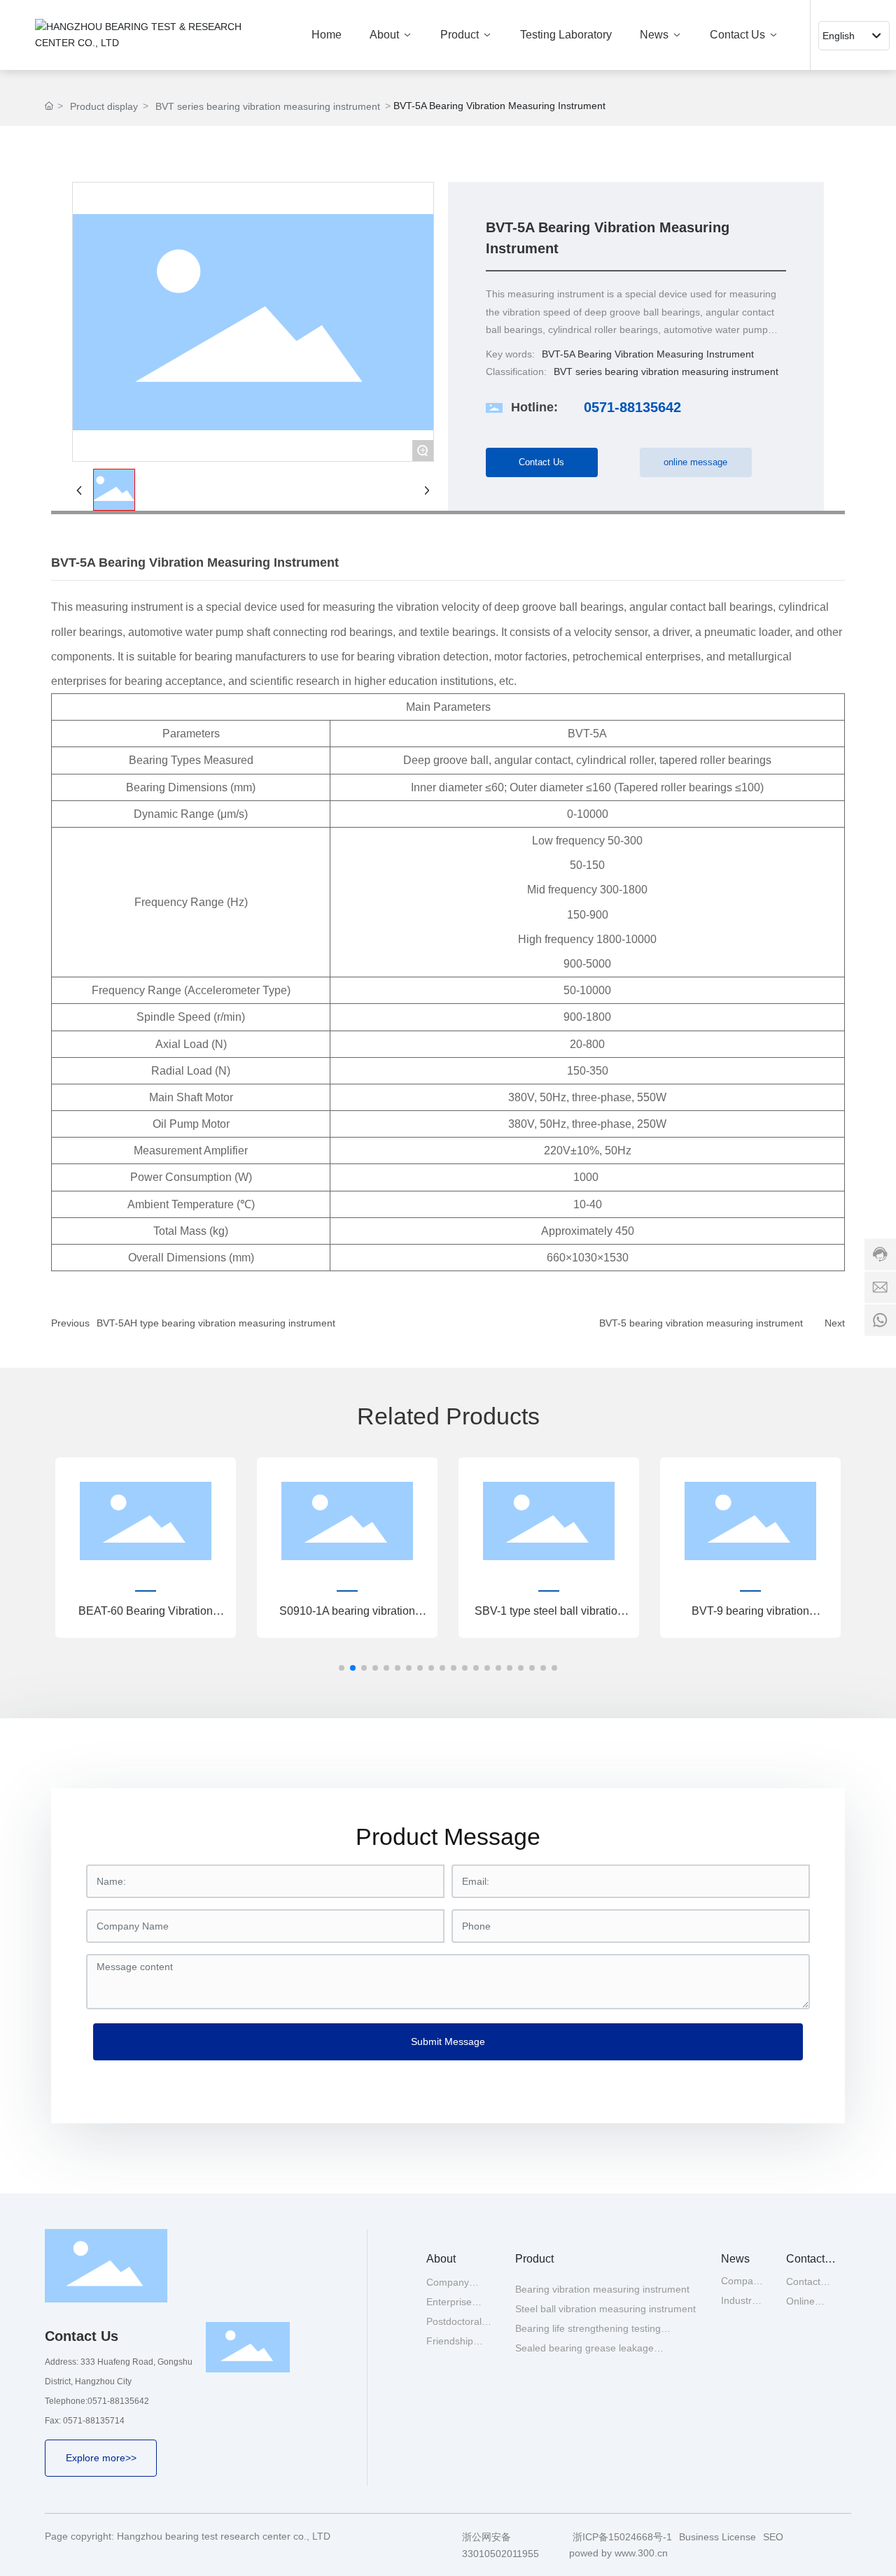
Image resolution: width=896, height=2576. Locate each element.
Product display (104, 106)
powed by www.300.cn (618, 2553)
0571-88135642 (632, 407)
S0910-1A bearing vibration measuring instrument (347, 1616)
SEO (773, 2537)
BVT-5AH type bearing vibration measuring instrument (216, 1323)
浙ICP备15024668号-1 (622, 2537)
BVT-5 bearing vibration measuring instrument (701, 1323)
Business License (717, 2537)
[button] (342, 1668)
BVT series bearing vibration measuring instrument (268, 106)
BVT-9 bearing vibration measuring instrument (750, 1616)
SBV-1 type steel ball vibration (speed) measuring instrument (549, 1616)
